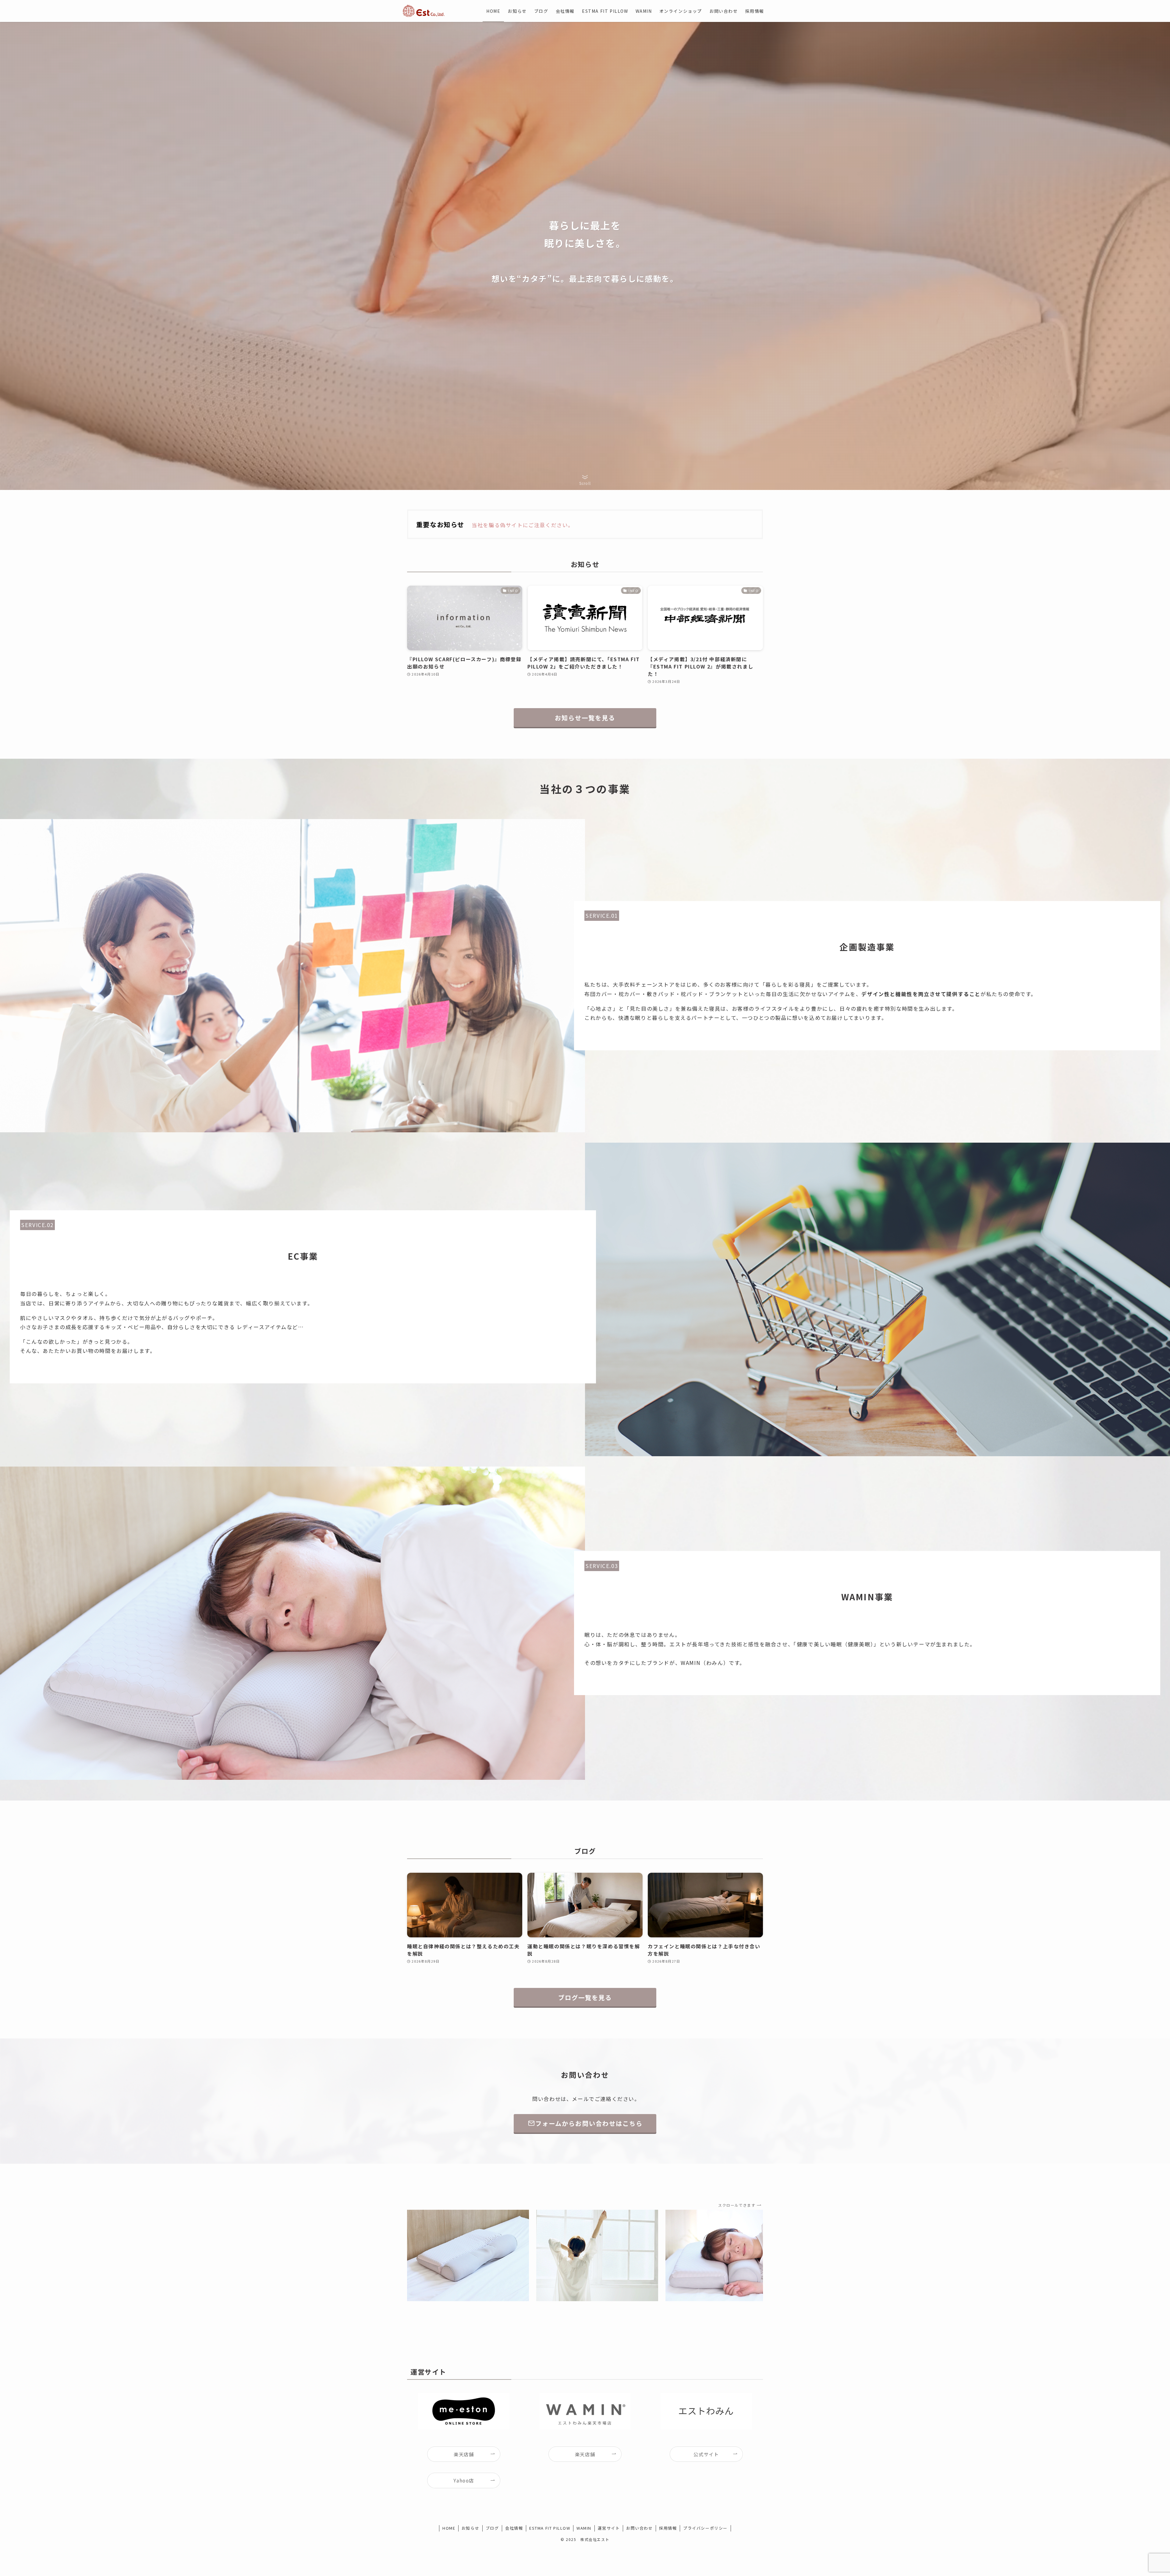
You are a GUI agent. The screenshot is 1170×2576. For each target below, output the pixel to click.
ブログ (492, 2528)
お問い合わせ (640, 2528)
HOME (449, 2528)
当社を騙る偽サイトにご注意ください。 (523, 525)
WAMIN (584, 2528)
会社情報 (514, 2528)
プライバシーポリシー (705, 2528)
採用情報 (668, 2528)
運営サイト (609, 2528)
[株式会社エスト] (424, 11)
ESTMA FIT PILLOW (550, 2528)
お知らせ (470, 2528)
